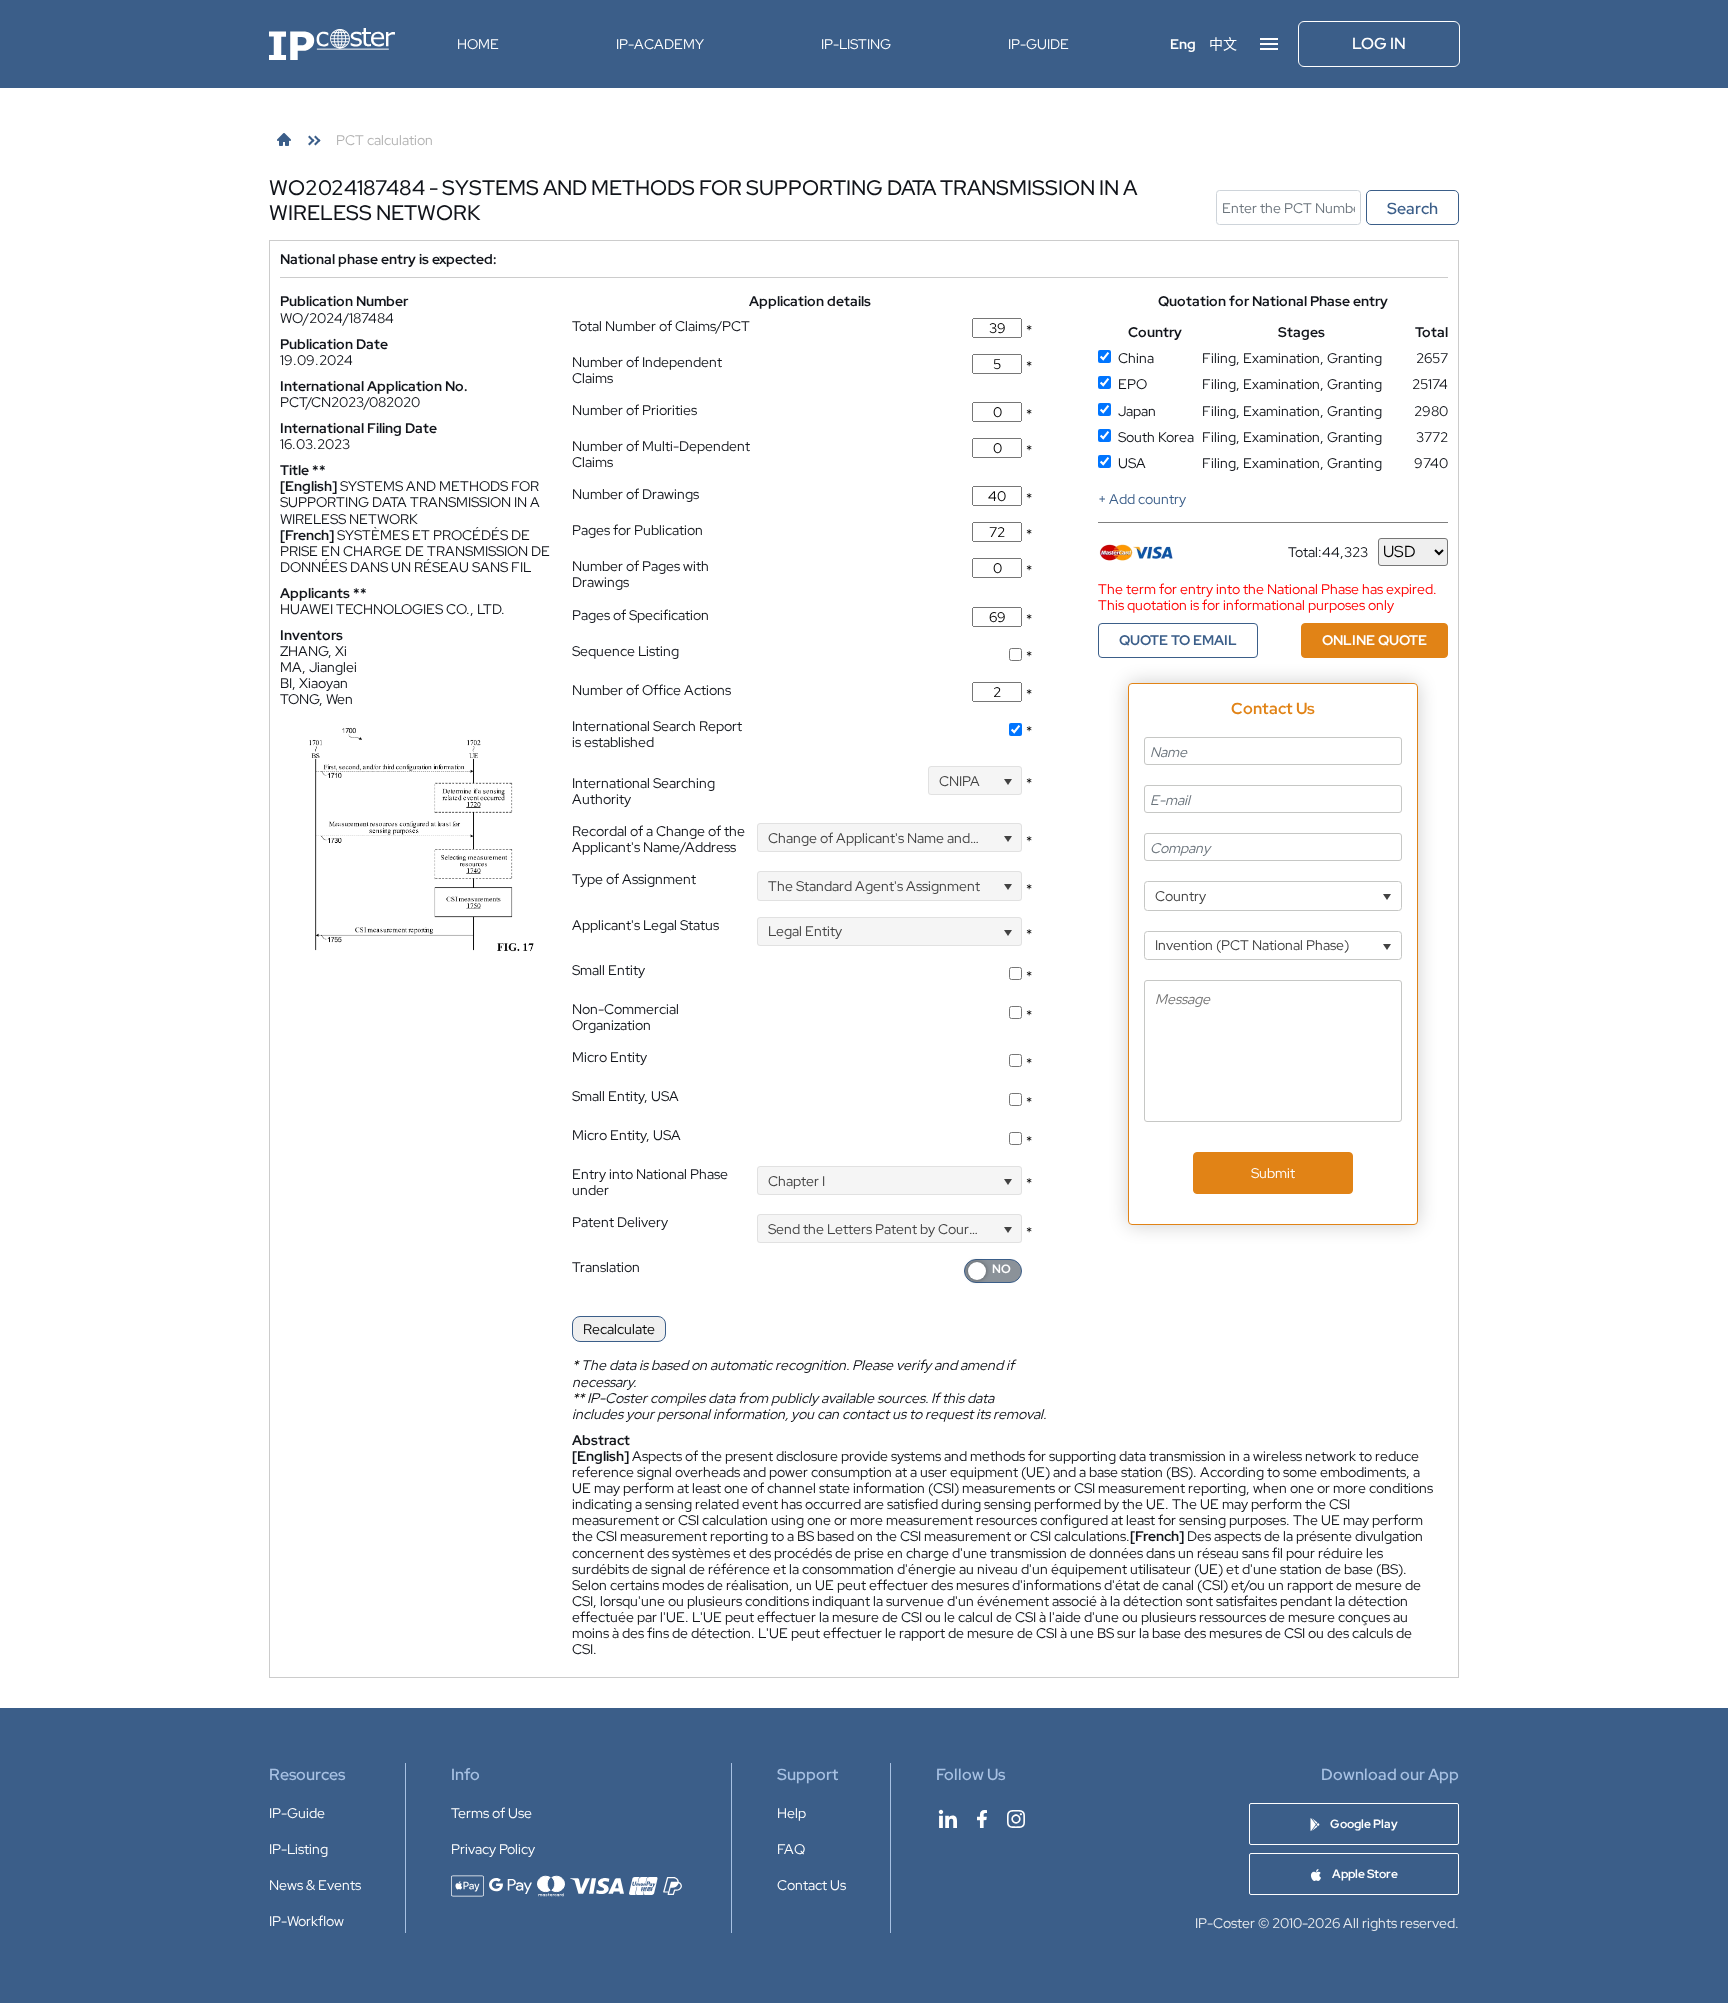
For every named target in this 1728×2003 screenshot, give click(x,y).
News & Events (315, 1885)
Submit (1273, 1173)
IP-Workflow (306, 1921)
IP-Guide (1038, 44)
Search (1412, 208)
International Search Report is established (657, 734)
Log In (1379, 43)
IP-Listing (856, 44)
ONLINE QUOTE (1374, 640)
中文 (1223, 44)
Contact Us (811, 1885)
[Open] (1007, 780)
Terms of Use (491, 1813)
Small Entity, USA (625, 1096)
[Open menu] (1269, 44)
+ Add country (1142, 499)
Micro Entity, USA (626, 1135)
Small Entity (608, 970)
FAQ (791, 1849)
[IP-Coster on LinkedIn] (948, 1819)
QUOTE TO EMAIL (1178, 640)
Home (478, 44)
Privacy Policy (493, 1849)
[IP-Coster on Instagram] (1016, 1819)
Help (791, 1813)
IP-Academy (660, 44)
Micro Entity (609, 1057)
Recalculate (619, 1329)
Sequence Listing (625, 651)
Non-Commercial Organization (625, 1017)
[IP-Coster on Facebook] (982, 1819)
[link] (284, 140)
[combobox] (975, 780)
